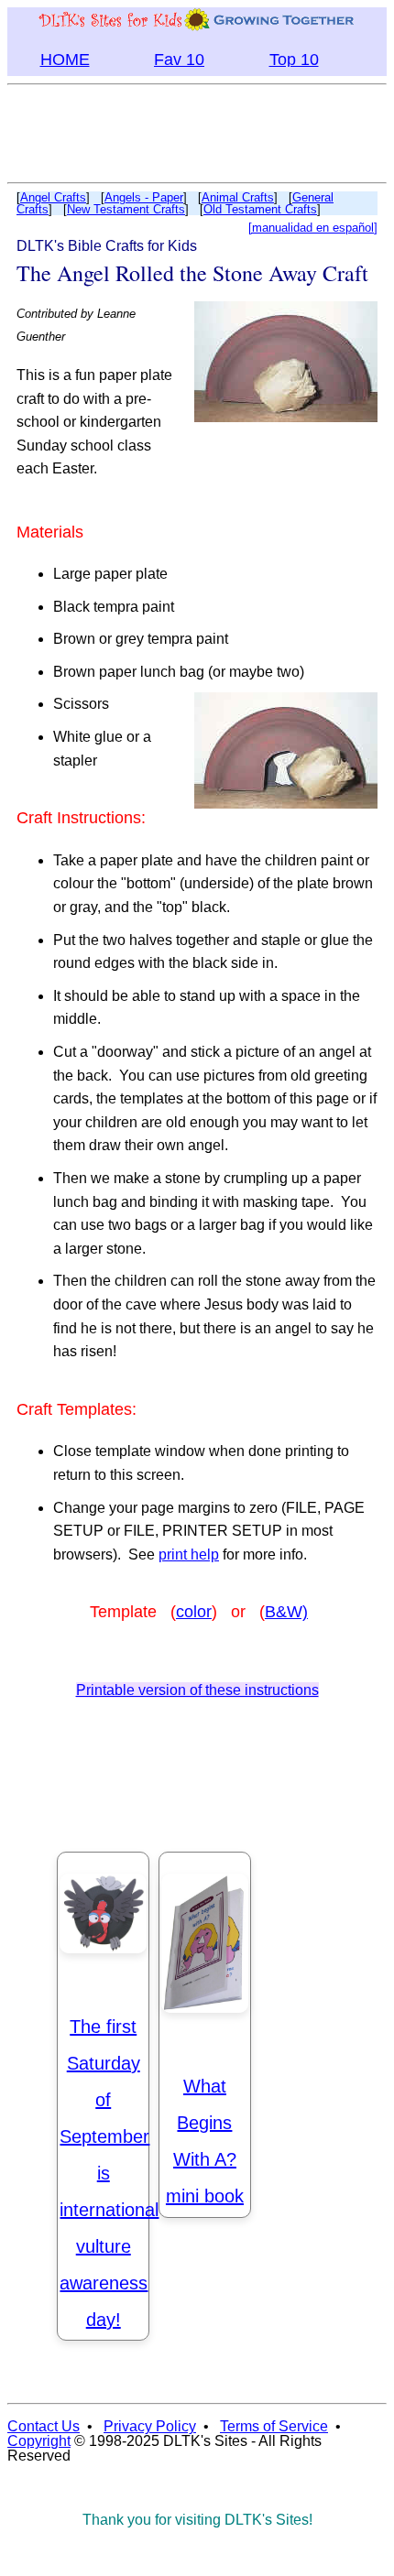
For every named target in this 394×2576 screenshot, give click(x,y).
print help (189, 1554)
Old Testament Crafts (260, 209)
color (194, 1612)
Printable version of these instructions (197, 1690)
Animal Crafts (238, 197)
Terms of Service (274, 2426)
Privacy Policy (150, 2426)
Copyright (39, 2441)
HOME (65, 60)
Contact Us (44, 2426)
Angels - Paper (144, 197)
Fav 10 (179, 60)
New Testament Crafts (126, 209)
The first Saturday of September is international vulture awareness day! (109, 2173)
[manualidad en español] (313, 228)
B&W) (286, 1612)
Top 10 (294, 60)
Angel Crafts (53, 197)
